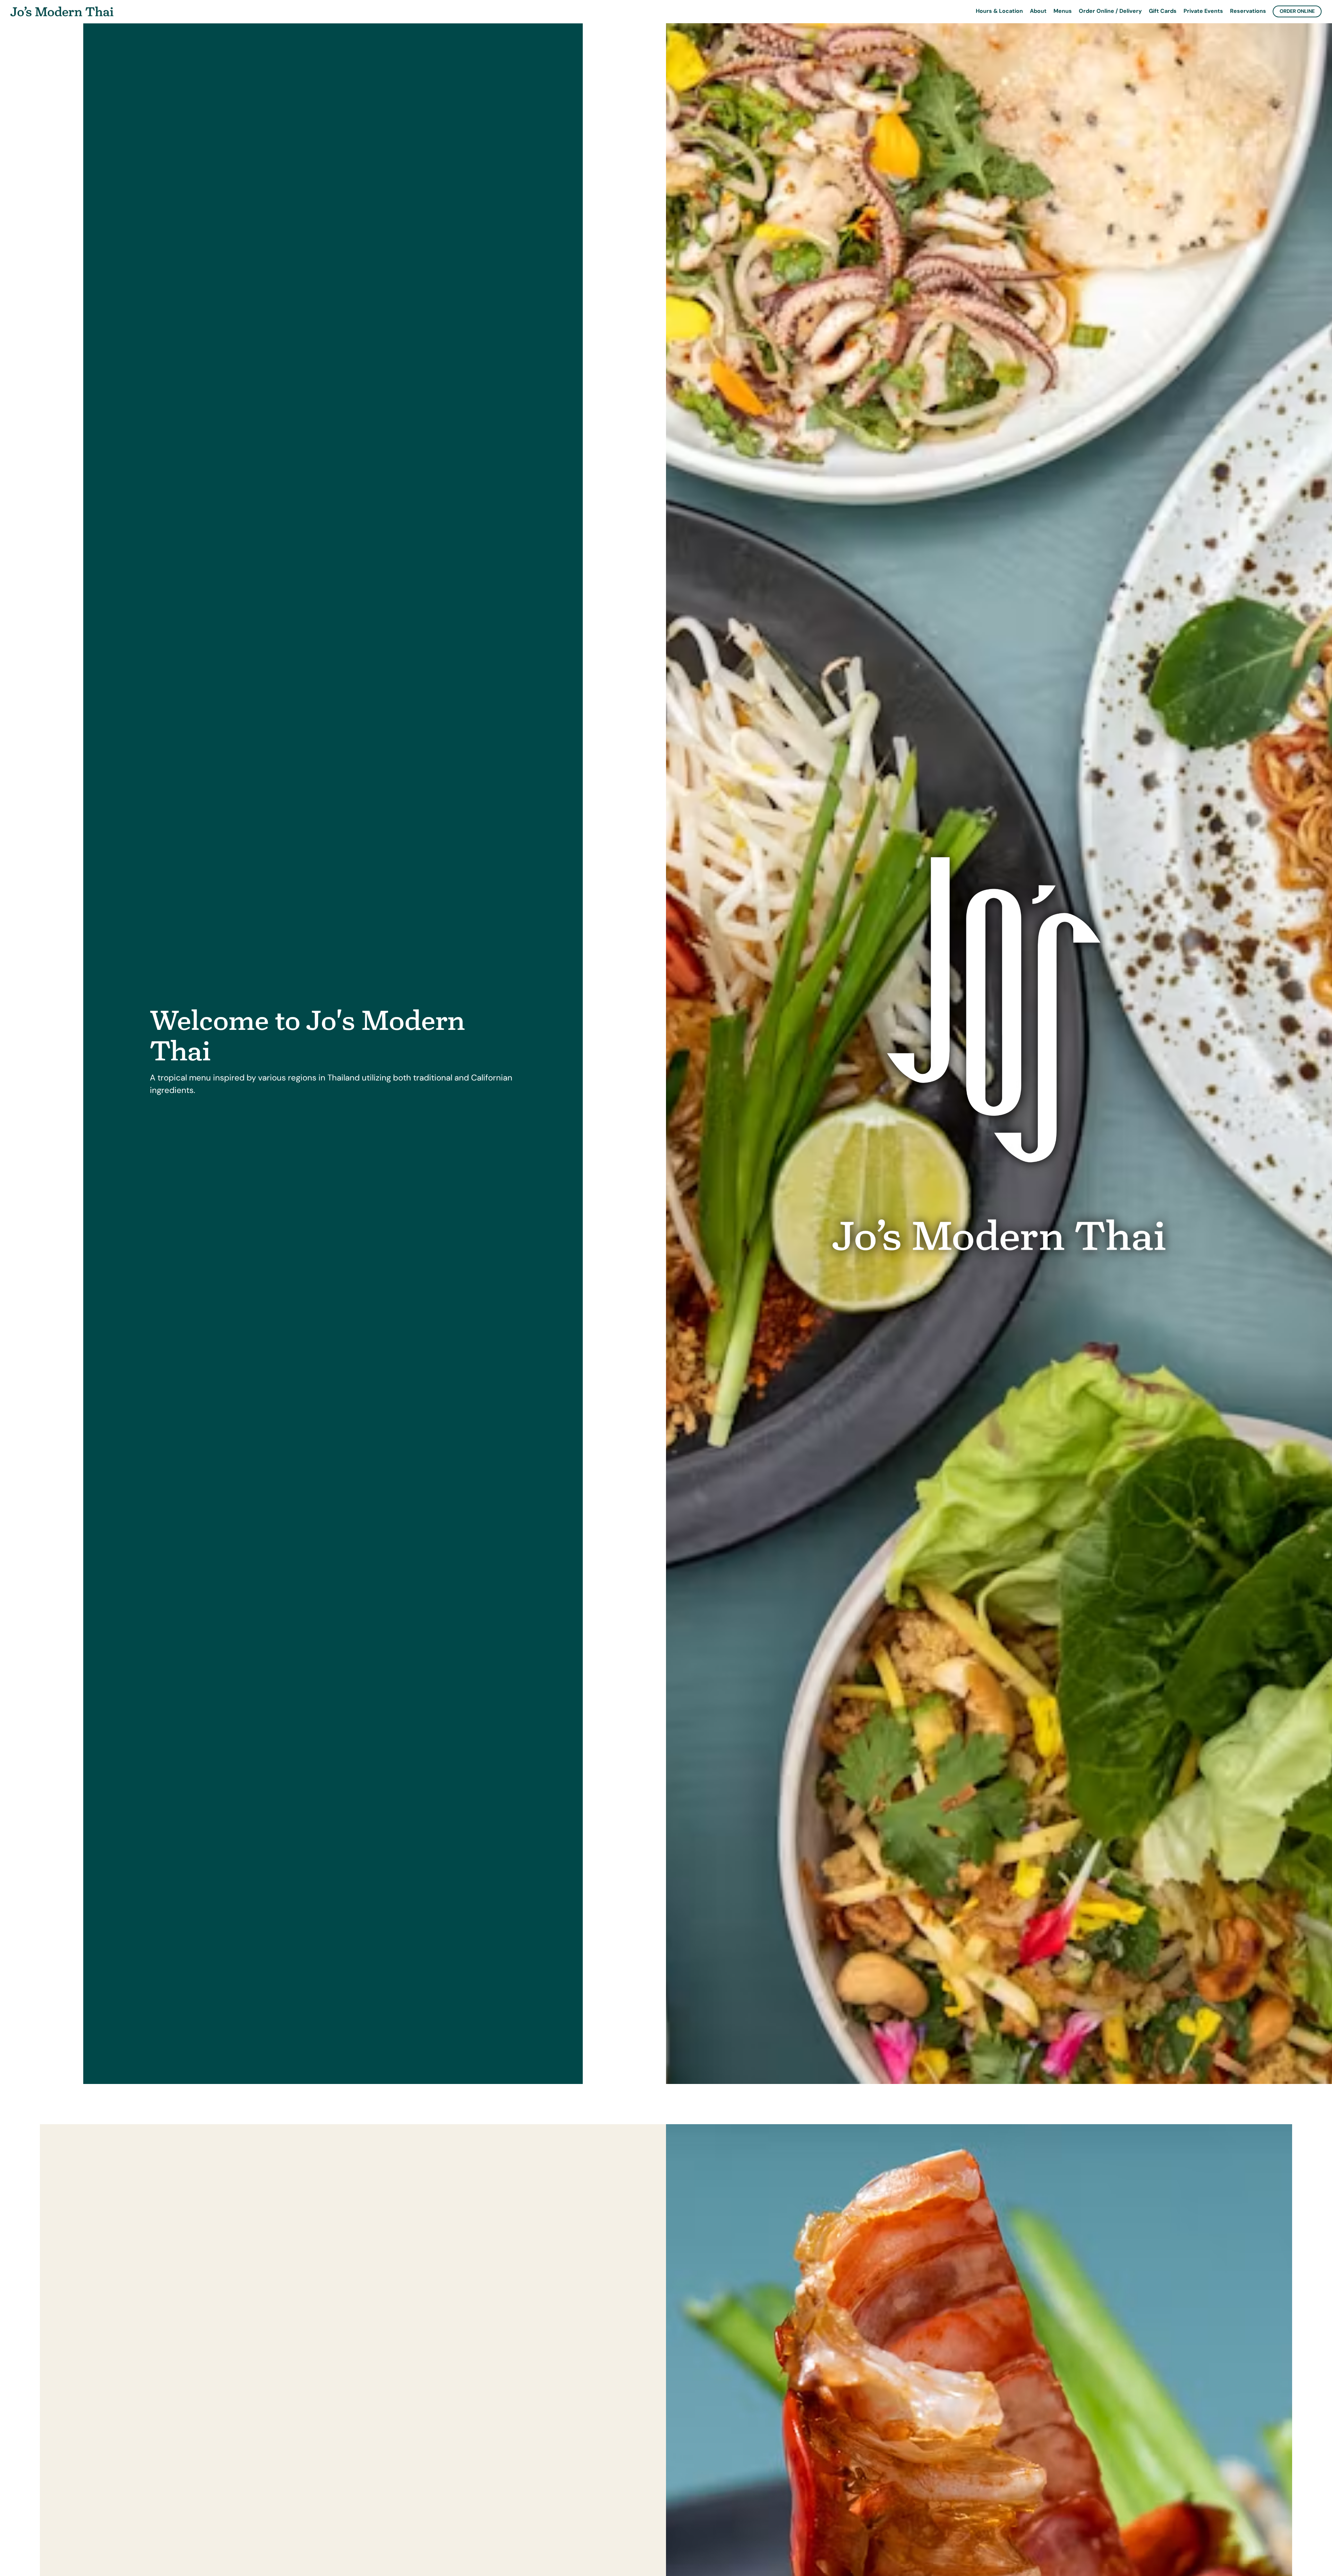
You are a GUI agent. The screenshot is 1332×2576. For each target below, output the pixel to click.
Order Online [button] (1297, 11)
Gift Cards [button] (1163, 11)
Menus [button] (1063, 11)
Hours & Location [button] (999, 11)
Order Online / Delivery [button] (1110, 11)
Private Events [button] (1203, 11)
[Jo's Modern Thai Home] (62, 11)
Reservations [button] (1248, 11)
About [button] (1038, 11)
